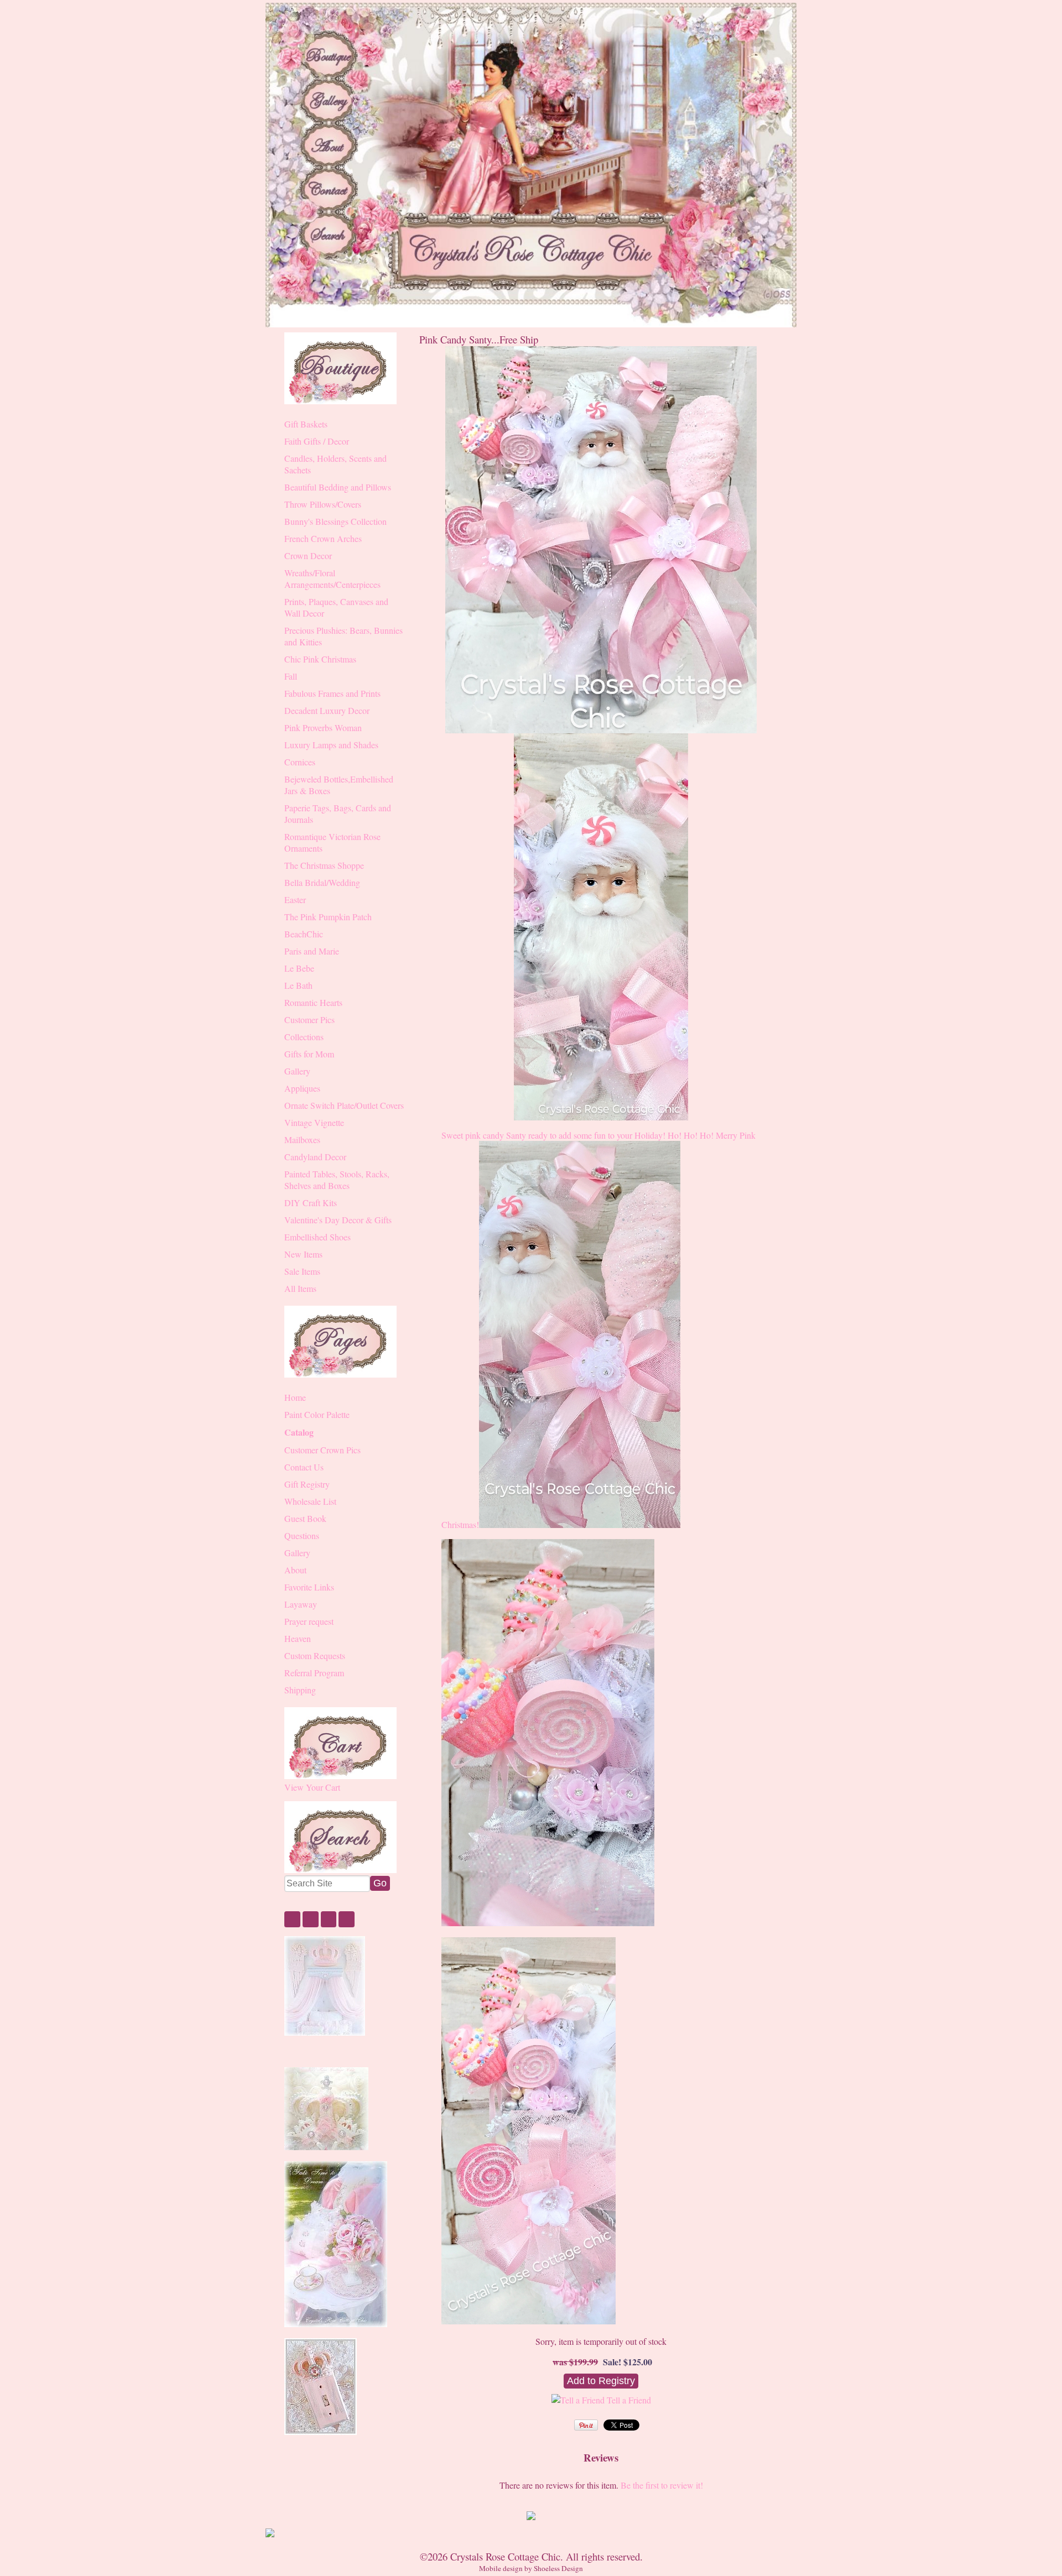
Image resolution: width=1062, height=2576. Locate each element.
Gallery (297, 1071)
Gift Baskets (306, 424)
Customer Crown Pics (322, 1450)
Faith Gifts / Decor (317, 441)
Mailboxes (302, 1140)
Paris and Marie (312, 951)
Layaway (301, 1604)
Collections (304, 1037)
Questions (302, 1535)
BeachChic (304, 934)
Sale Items (302, 1271)
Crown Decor (308, 556)
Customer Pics (309, 1020)
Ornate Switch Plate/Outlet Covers (344, 1105)
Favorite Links (309, 1587)
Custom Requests (315, 1655)
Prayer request (309, 1621)
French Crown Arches (323, 538)
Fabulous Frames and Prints (332, 693)
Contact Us (304, 1467)
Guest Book (305, 1518)
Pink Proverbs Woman (323, 728)
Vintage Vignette (314, 1122)
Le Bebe (299, 968)
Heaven (298, 1638)
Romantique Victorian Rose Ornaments (332, 842)
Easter (295, 899)
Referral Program (314, 1673)
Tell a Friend (629, 2400)
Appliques (302, 1088)
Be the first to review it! (662, 2485)
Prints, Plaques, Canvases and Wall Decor (336, 607)
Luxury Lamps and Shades (331, 745)
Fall (291, 676)
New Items (303, 1254)
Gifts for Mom (309, 1054)
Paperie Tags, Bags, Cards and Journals (338, 814)
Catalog (299, 1432)
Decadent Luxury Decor (327, 710)
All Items (300, 1288)
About (295, 1570)
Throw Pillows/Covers (323, 504)
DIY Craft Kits (311, 1203)
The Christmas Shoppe (324, 865)
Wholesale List (310, 1501)
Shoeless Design (558, 2568)
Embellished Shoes (317, 1237)
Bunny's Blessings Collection (335, 521)
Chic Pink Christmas (320, 659)
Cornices (300, 762)
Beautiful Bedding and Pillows (338, 487)
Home (295, 1397)
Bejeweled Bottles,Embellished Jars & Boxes (339, 785)
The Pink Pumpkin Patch (328, 917)
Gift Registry (307, 1484)
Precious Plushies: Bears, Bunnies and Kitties (343, 636)
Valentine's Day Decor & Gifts (338, 1220)
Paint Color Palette (317, 1414)
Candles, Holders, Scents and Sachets (335, 464)
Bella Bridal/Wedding (322, 882)
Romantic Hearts (313, 1002)
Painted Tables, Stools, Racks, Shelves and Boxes (337, 1180)
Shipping (300, 1690)
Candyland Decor (315, 1157)
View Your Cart (312, 1787)
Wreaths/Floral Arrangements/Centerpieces (332, 578)
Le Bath (298, 985)
